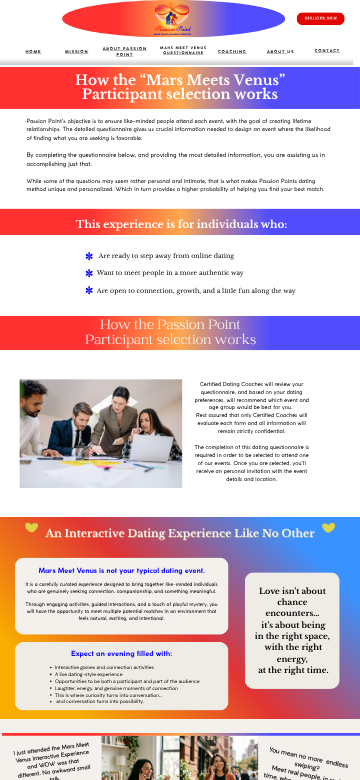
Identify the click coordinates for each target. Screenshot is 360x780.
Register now (321, 18)
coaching (232, 52)
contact (327, 51)
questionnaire (183, 53)
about (277, 52)
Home (34, 52)
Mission (76, 52)
